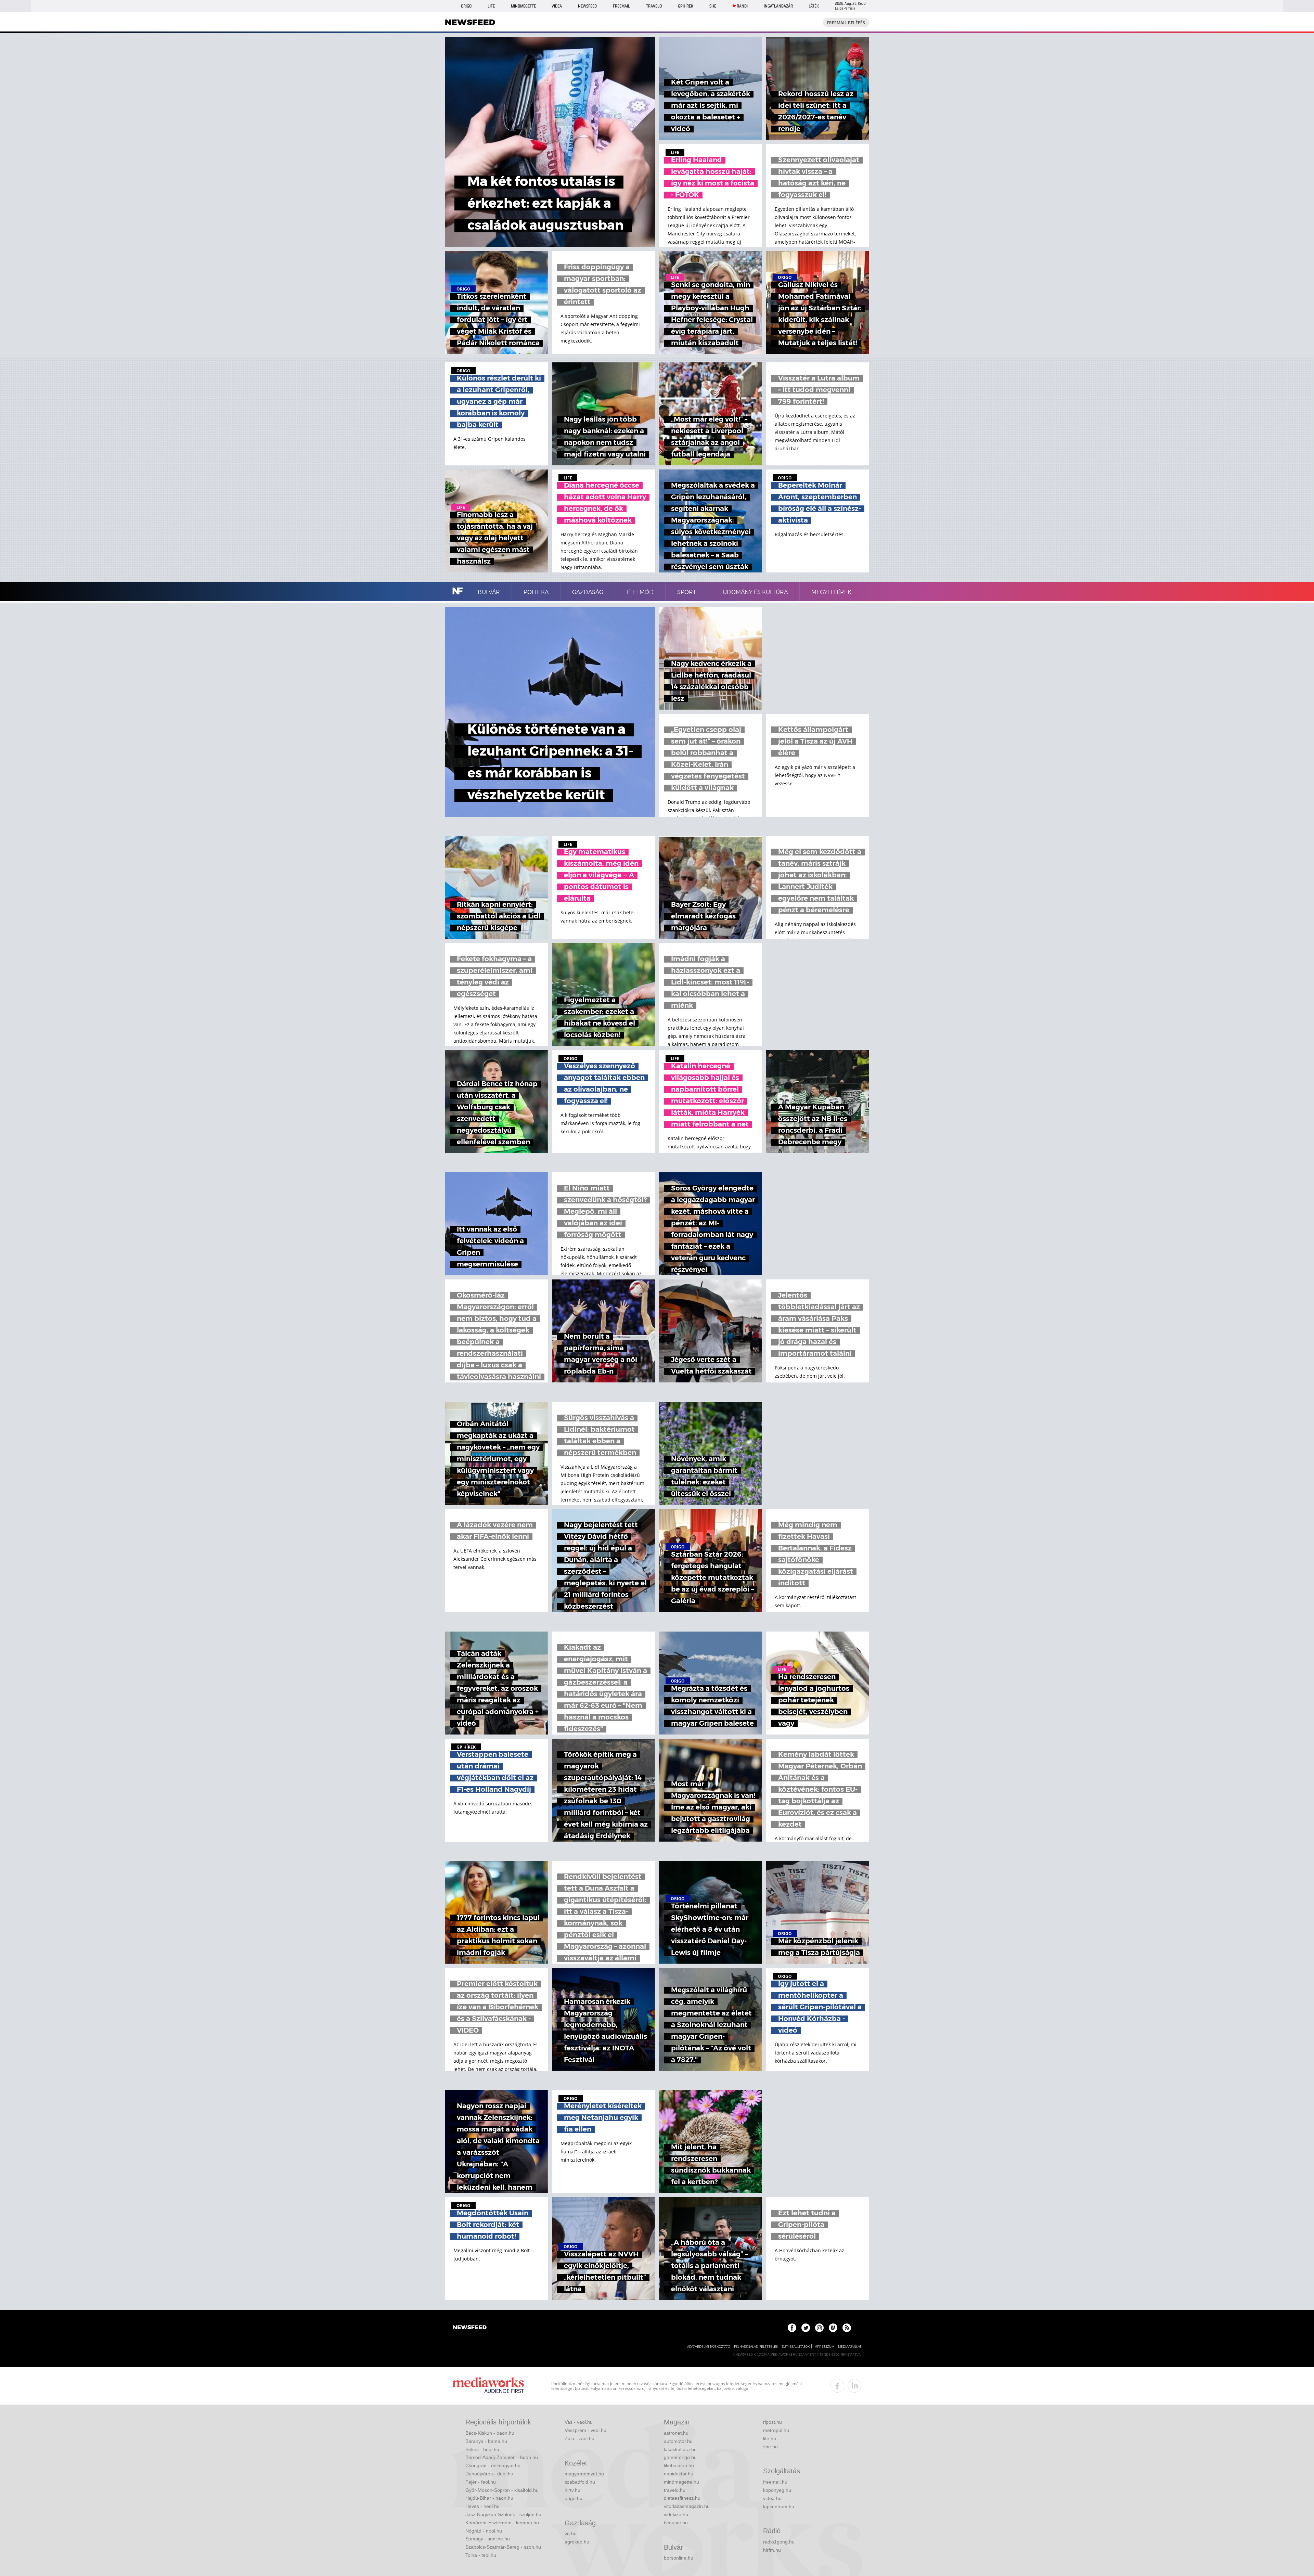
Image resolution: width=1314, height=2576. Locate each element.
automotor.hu (678, 2441)
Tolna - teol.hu (481, 2555)
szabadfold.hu (580, 2482)
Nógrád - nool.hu (484, 2531)
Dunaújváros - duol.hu (489, 2474)
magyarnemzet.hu (584, 2474)
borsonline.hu (679, 2558)
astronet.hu (676, 2433)
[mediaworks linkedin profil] (854, 2386)
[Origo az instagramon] (819, 2328)
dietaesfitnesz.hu (682, 2498)
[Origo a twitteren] (806, 2328)
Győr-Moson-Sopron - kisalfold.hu (502, 2490)
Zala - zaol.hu (579, 2438)
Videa (557, 6)
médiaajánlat (850, 2347)
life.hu (770, 2438)
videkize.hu (676, 2514)
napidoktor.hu (679, 2474)
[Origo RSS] (847, 2328)
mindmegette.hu (681, 2482)
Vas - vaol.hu (579, 2422)
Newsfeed (587, 6)
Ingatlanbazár (778, 6)
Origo (466, 6)
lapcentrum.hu (779, 2507)
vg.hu (571, 2534)
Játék (814, 6)
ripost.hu (772, 2422)
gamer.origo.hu (680, 2457)
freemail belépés (846, 23)
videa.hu (772, 2498)
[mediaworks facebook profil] (837, 2386)
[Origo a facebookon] (792, 2328)
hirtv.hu (572, 2490)
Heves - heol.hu (482, 2506)
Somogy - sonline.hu (488, 2539)
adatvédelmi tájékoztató (709, 2347)
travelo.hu (675, 2490)
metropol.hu (776, 2430)
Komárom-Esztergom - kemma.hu (502, 2523)
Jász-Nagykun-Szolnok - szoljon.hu (503, 2514)
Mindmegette (523, 6)
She (713, 6)
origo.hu (574, 2498)
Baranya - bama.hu (486, 2441)
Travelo (654, 6)
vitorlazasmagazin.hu (687, 2506)
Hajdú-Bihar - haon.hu (489, 2498)
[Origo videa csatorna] (833, 2328)
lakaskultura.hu (680, 2449)
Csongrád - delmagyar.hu (493, 2465)
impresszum (824, 2347)
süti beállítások (796, 2347)
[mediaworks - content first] (488, 2386)
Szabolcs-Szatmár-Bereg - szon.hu (503, 2547)
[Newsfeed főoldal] (470, 2328)
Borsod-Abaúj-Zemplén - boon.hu (502, 2457)
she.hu (770, 2447)
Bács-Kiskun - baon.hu (490, 2433)
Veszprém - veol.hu (585, 2430)
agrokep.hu (577, 2542)
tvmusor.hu (676, 2523)
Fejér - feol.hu (481, 2482)
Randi (742, 6)
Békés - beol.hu (482, 2449)
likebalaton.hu (679, 2465)
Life (491, 6)
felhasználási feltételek (756, 2347)
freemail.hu (775, 2482)
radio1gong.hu (779, 2542)
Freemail (621, 6)
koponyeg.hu (777, 2490)
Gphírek (686, 6)
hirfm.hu (772, 2550)
